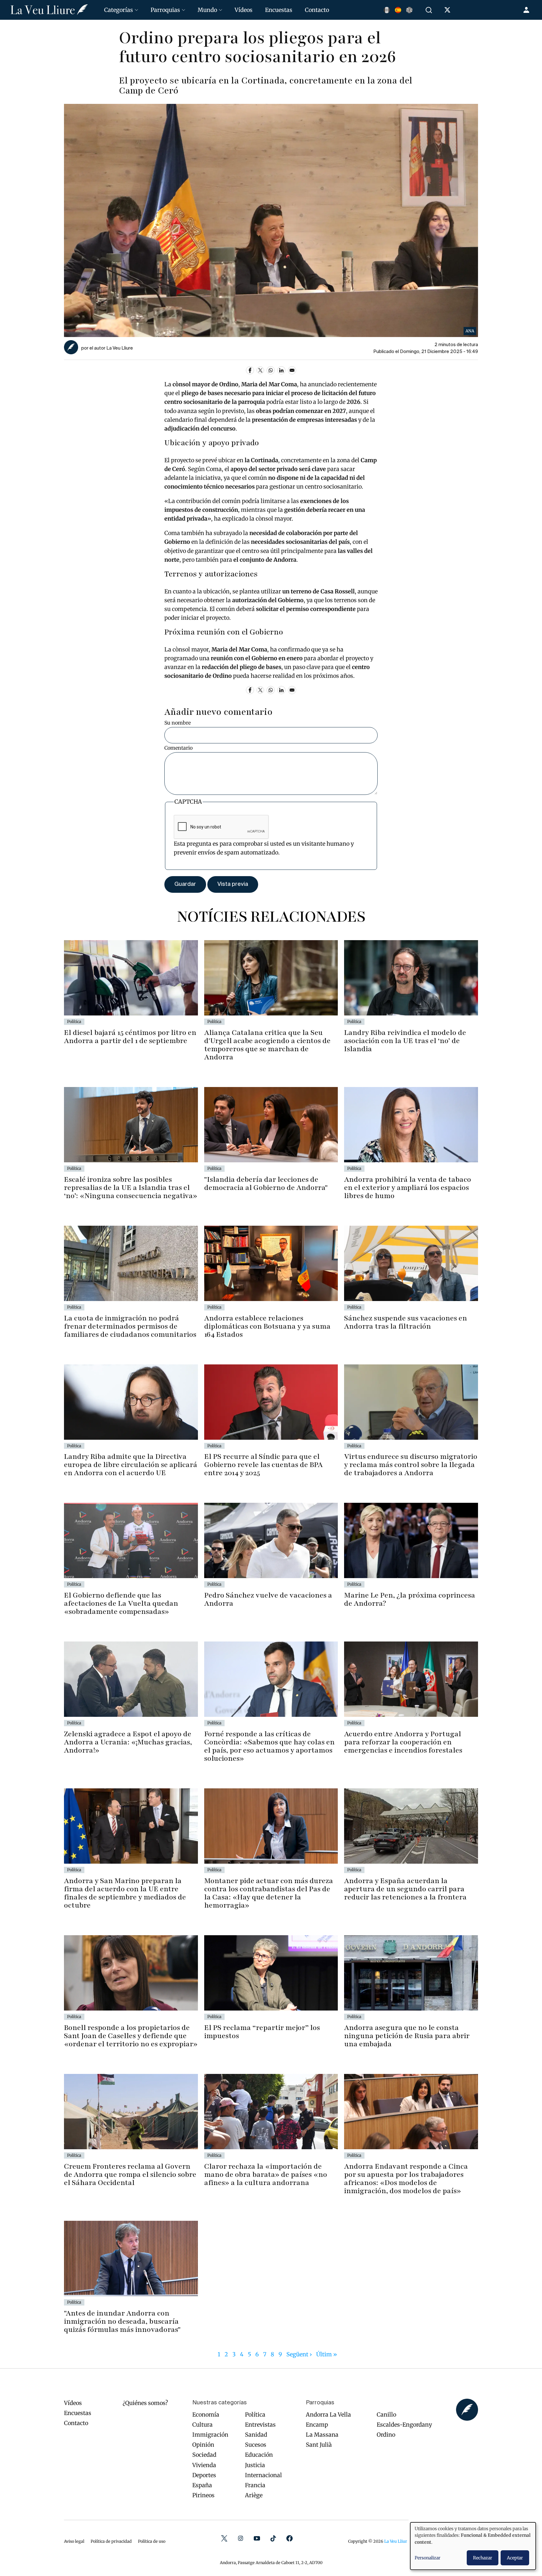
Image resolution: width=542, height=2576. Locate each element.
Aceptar (515, 2558)
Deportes (204, 2475)
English (409, 10)
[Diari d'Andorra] (49, 10)
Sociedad (204, 2455)
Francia (255, 2485)
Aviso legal (74, 2541)
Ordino (386, 2435)
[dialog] (473, 2546)
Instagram (241, 2538)
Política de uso (152, 2541)
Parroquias (165, 10)
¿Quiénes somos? (145, 2403)
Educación (259, 2455)
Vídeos (244, 10)
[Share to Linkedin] (281, 370)
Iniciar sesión (527, 10)
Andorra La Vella (328, 2415)
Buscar (430, 10)
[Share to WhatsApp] (271, 370)
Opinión (203, 2445)
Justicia (255, 2465)
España (202, 2485)
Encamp (317, 2425)
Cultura (202, 2425)
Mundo (207, 10)
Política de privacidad (111, 2541)
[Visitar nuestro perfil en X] (449, 11)
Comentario (178, 748)
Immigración (210, 2435)
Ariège (254, 2495)
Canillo (386, 2415)
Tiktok (273, 2538)
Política (255, 2415)
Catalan (387, 10)
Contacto (317, 10)
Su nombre (178, 723)
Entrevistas (260, 2425)
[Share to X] (260, 370)
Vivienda (204, 2465)
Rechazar (483, 2558)
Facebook (290, 2538)
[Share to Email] (292, 370)
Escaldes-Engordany (404, 2425)
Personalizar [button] (428, 2558)
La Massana (322, 2435)
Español (398, 10)
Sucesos (256, 2445)
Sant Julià (319, 2445)
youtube (257, 2538)
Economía (206, 2415)
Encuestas (279, 10)
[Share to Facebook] (250, 370)
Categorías (119, 10)
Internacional (263, 2475)
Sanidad (256, 2435)
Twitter (224, 2538)
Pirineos (203, 2495)
